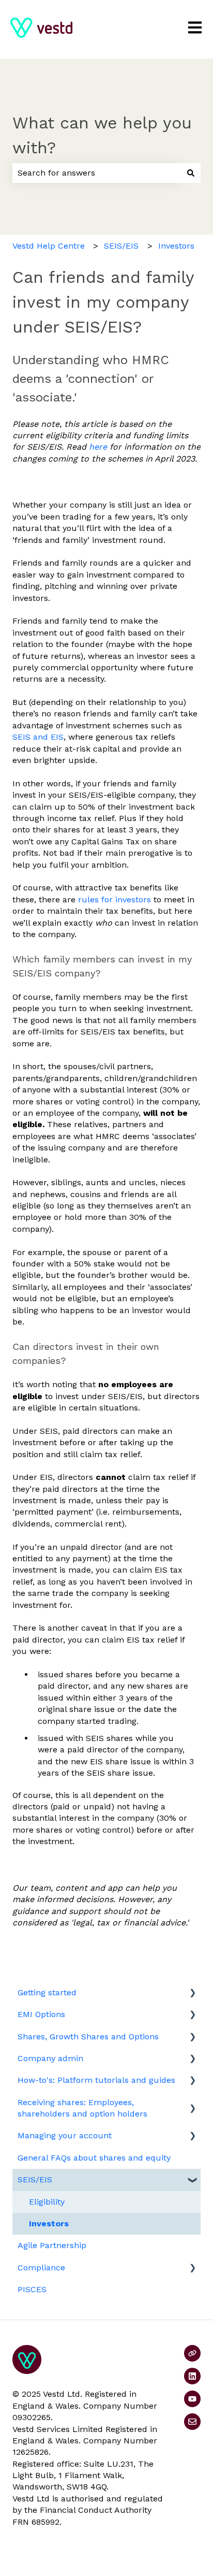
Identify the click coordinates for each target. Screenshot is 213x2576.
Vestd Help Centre (49, 246)
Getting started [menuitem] (47, 1992)
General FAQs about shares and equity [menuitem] (94, 2158)
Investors (176, 246)
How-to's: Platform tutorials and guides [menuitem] (96, 2080)
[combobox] (97, 173)
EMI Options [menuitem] (41, 2014)
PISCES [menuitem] (32, 2289)
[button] (192, 1994)
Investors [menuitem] (49, 2224)
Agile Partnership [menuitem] (52, 2245)
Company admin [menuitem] (50, 2058)
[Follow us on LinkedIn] (192, 2376)
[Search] (191, 173)
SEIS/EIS (121, 246)
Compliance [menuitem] (41, 2268)
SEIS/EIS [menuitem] (35, 2179)
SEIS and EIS (38, 737)
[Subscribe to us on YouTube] (192, 2399)
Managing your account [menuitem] (65, 2135)
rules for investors (115, 900)
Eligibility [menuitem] (47, 2202)
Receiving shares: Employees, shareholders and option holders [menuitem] (82, 2108)
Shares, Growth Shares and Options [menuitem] (88, 2037)
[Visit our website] (192, 2353)
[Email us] (192, 2422)
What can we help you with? (102, 135)
